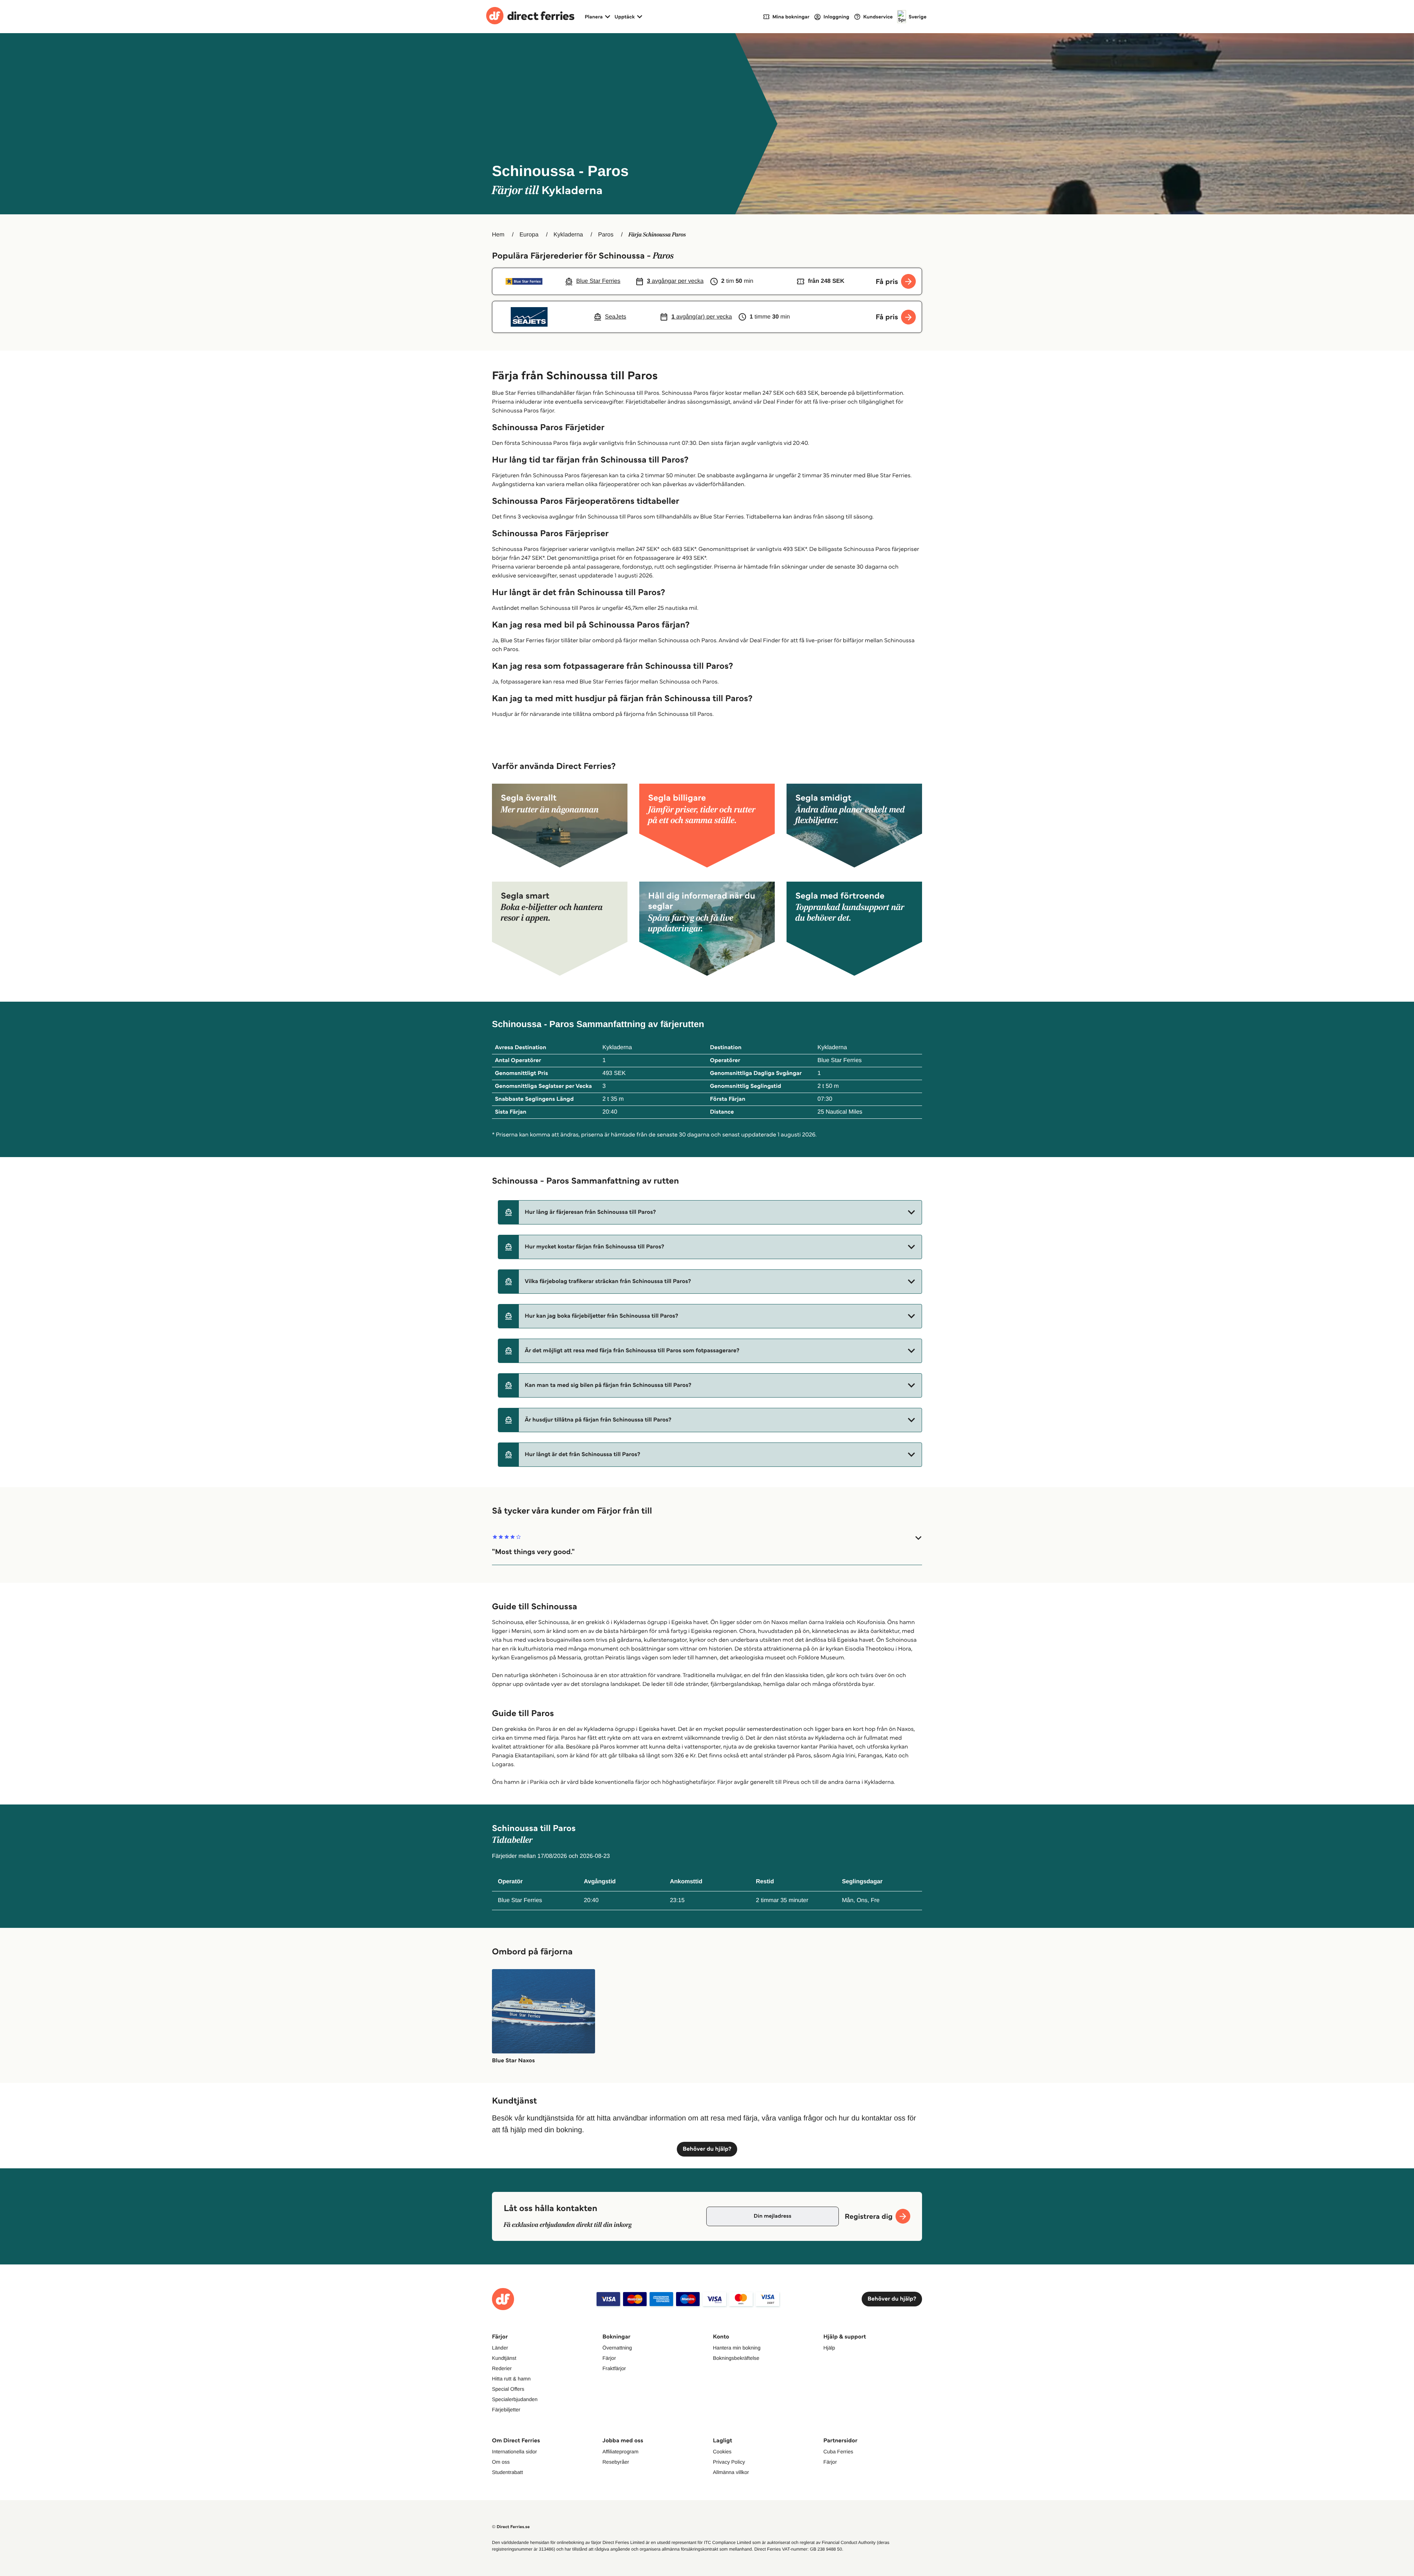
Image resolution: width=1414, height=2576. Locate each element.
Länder (500, 2348)
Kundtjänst (504, 2358)
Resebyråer (616, 2462)
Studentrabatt (507, 2472)
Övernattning (617, 2348)
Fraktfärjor (614, 2368)
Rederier (502, 2368)
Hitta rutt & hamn (511, 2379)
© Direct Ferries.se (511, 2527)
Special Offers (508, 2389)
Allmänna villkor (731, 2472)
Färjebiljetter (506, 2410)
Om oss (501, 2462)
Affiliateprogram (620, 2452)
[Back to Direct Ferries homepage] (530, 17)
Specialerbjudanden (515, 2399)
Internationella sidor (514, 2452)
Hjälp (829, 2348)
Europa (529, 235)
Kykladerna (568, 235)
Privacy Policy (729, 2462)
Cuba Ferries (838, 2452)
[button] (710, 1212)
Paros (606, 235)
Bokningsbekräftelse (736, 2358)
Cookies (722, 2452)
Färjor (609, 2358)
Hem (498, 235)
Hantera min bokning (737, 2348)
